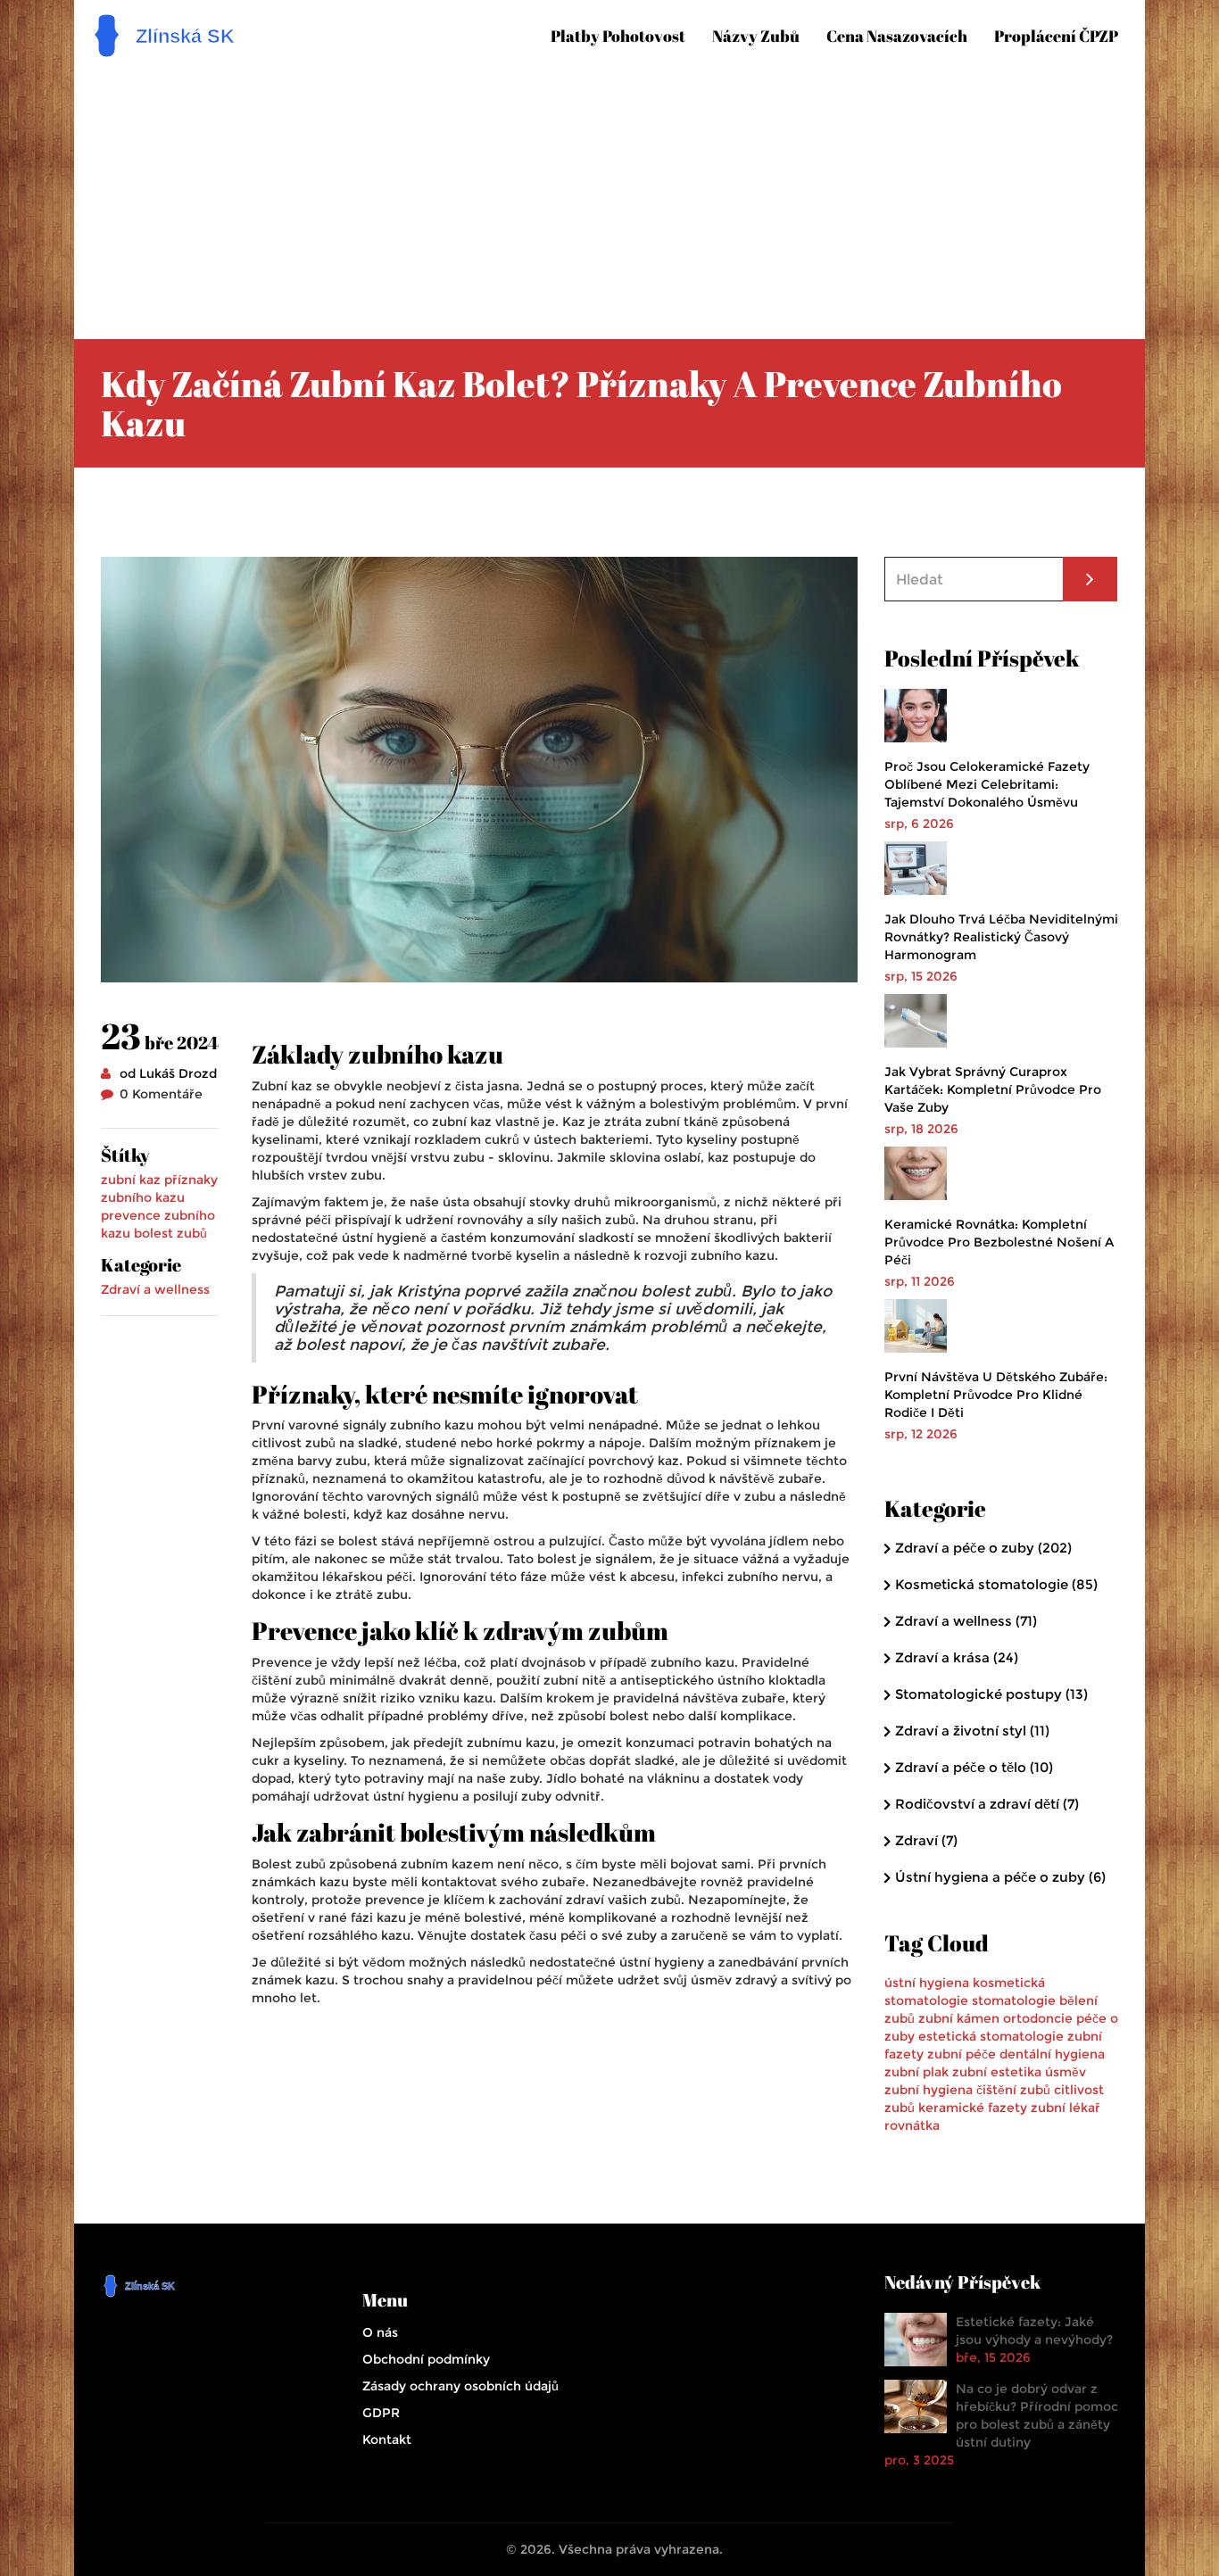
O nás (380, 2332)
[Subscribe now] (1090, 579)
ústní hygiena (927, 1983)
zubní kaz (131, 1180)
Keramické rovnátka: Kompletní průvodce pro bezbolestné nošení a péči (999, 1242)
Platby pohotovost (618, 36)
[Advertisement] (623, 196)
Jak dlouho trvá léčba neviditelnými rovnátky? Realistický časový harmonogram (1001, 937)
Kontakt (387, 2439)
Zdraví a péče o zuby (983, 1548)
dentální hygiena (1052, 2054)
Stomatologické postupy (991, 1694)
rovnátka (912, 2125)
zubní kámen (959, 2018)
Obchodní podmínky (426, 2359)
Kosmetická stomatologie (996, 1584)
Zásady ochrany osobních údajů (460, 2386)
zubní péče (962, 2054)
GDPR (381, 2413)
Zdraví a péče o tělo (974, 1767)
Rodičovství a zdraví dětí (987, 1804)
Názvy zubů (756, 36)
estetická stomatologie (991, 2036)
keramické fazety (973, 2108)
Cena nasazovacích (897, 36)
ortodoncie (1038, 2018)
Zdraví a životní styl (972, 1731)
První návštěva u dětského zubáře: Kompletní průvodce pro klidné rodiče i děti (996, 1395)
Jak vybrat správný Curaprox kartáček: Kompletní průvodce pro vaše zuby (993, 1089)
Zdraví (926, 1840)
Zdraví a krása (957, 1657)
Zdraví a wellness (155, 1289)
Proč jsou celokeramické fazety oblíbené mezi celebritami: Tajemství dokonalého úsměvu (987, 784)
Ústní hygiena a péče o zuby (1000, 1877)
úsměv (1066, 2072)
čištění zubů (1013, 2090)
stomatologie (1014, 2000)
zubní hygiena (929, 2090)
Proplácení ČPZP (1056, 36)
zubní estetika (997, 2072)
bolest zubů (170, 1233)
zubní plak (916, 2072)
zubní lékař (1066, 2108)
